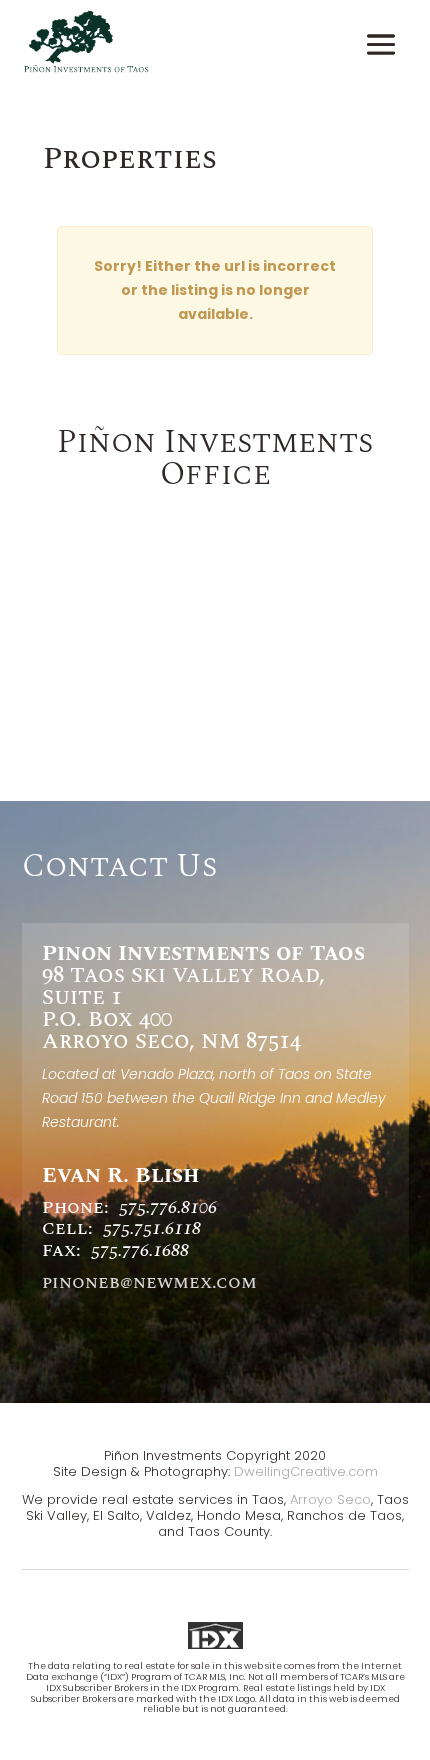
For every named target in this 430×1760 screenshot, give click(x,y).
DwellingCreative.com (306, 1471)
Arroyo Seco (330, 1499)
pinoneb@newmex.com (149, 1282)
